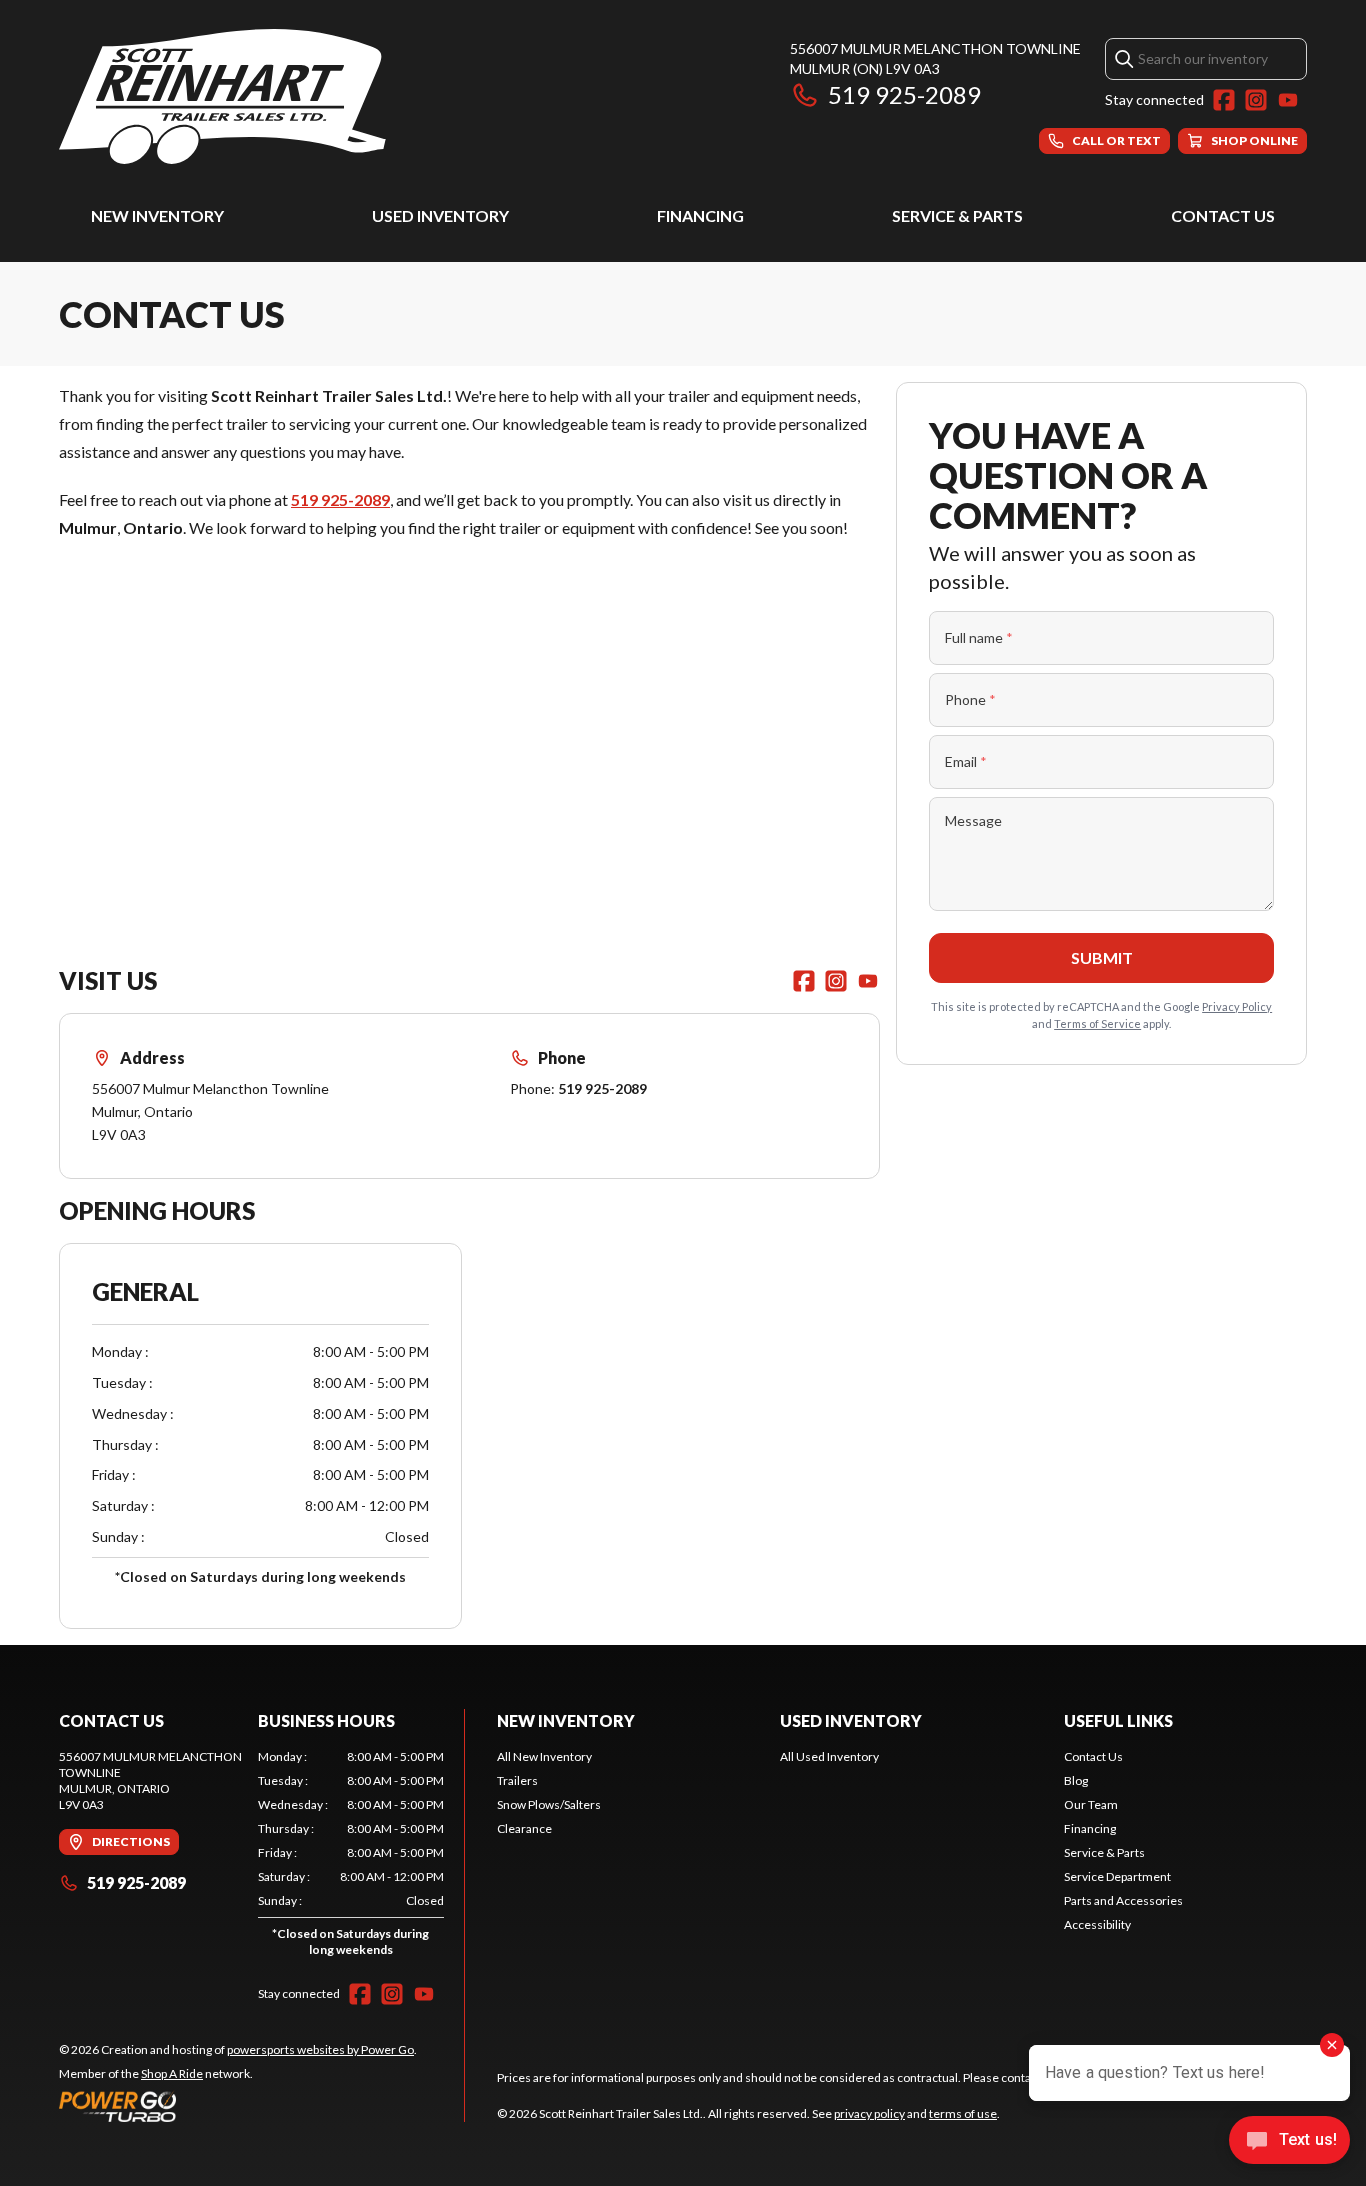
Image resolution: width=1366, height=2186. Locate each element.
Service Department (1117, 1876)
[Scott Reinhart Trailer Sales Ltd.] (222, 96)
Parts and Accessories (1123, 1900)
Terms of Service (1097, 1023)
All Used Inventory (829, 1756)
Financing (700, 215)
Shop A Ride (172, 2073)
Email (966, 761)
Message (973, 820)
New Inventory (157, 215)
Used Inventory (440, 215)
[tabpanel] (351, 1857)
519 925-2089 (904, 94)
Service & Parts (957, 215)
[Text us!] (1289, 2142)
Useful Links (1118, 1720)
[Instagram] (1256, 100)
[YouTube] (1288, 100)
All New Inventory (544, 1756)
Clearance (524, 1828)
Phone (970, 699)
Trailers (517, 1780)
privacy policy (869, 2113)
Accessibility (1097, 1924)
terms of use (963, 2113)
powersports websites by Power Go (320, 2049)
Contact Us (1223, 215)
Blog (1076, 1780)
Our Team (1091, 1804)
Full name (979, 637)
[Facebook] (1224, 100)
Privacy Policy (1237, 1006)
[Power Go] (238, 2106)
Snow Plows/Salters (549, 1804)
